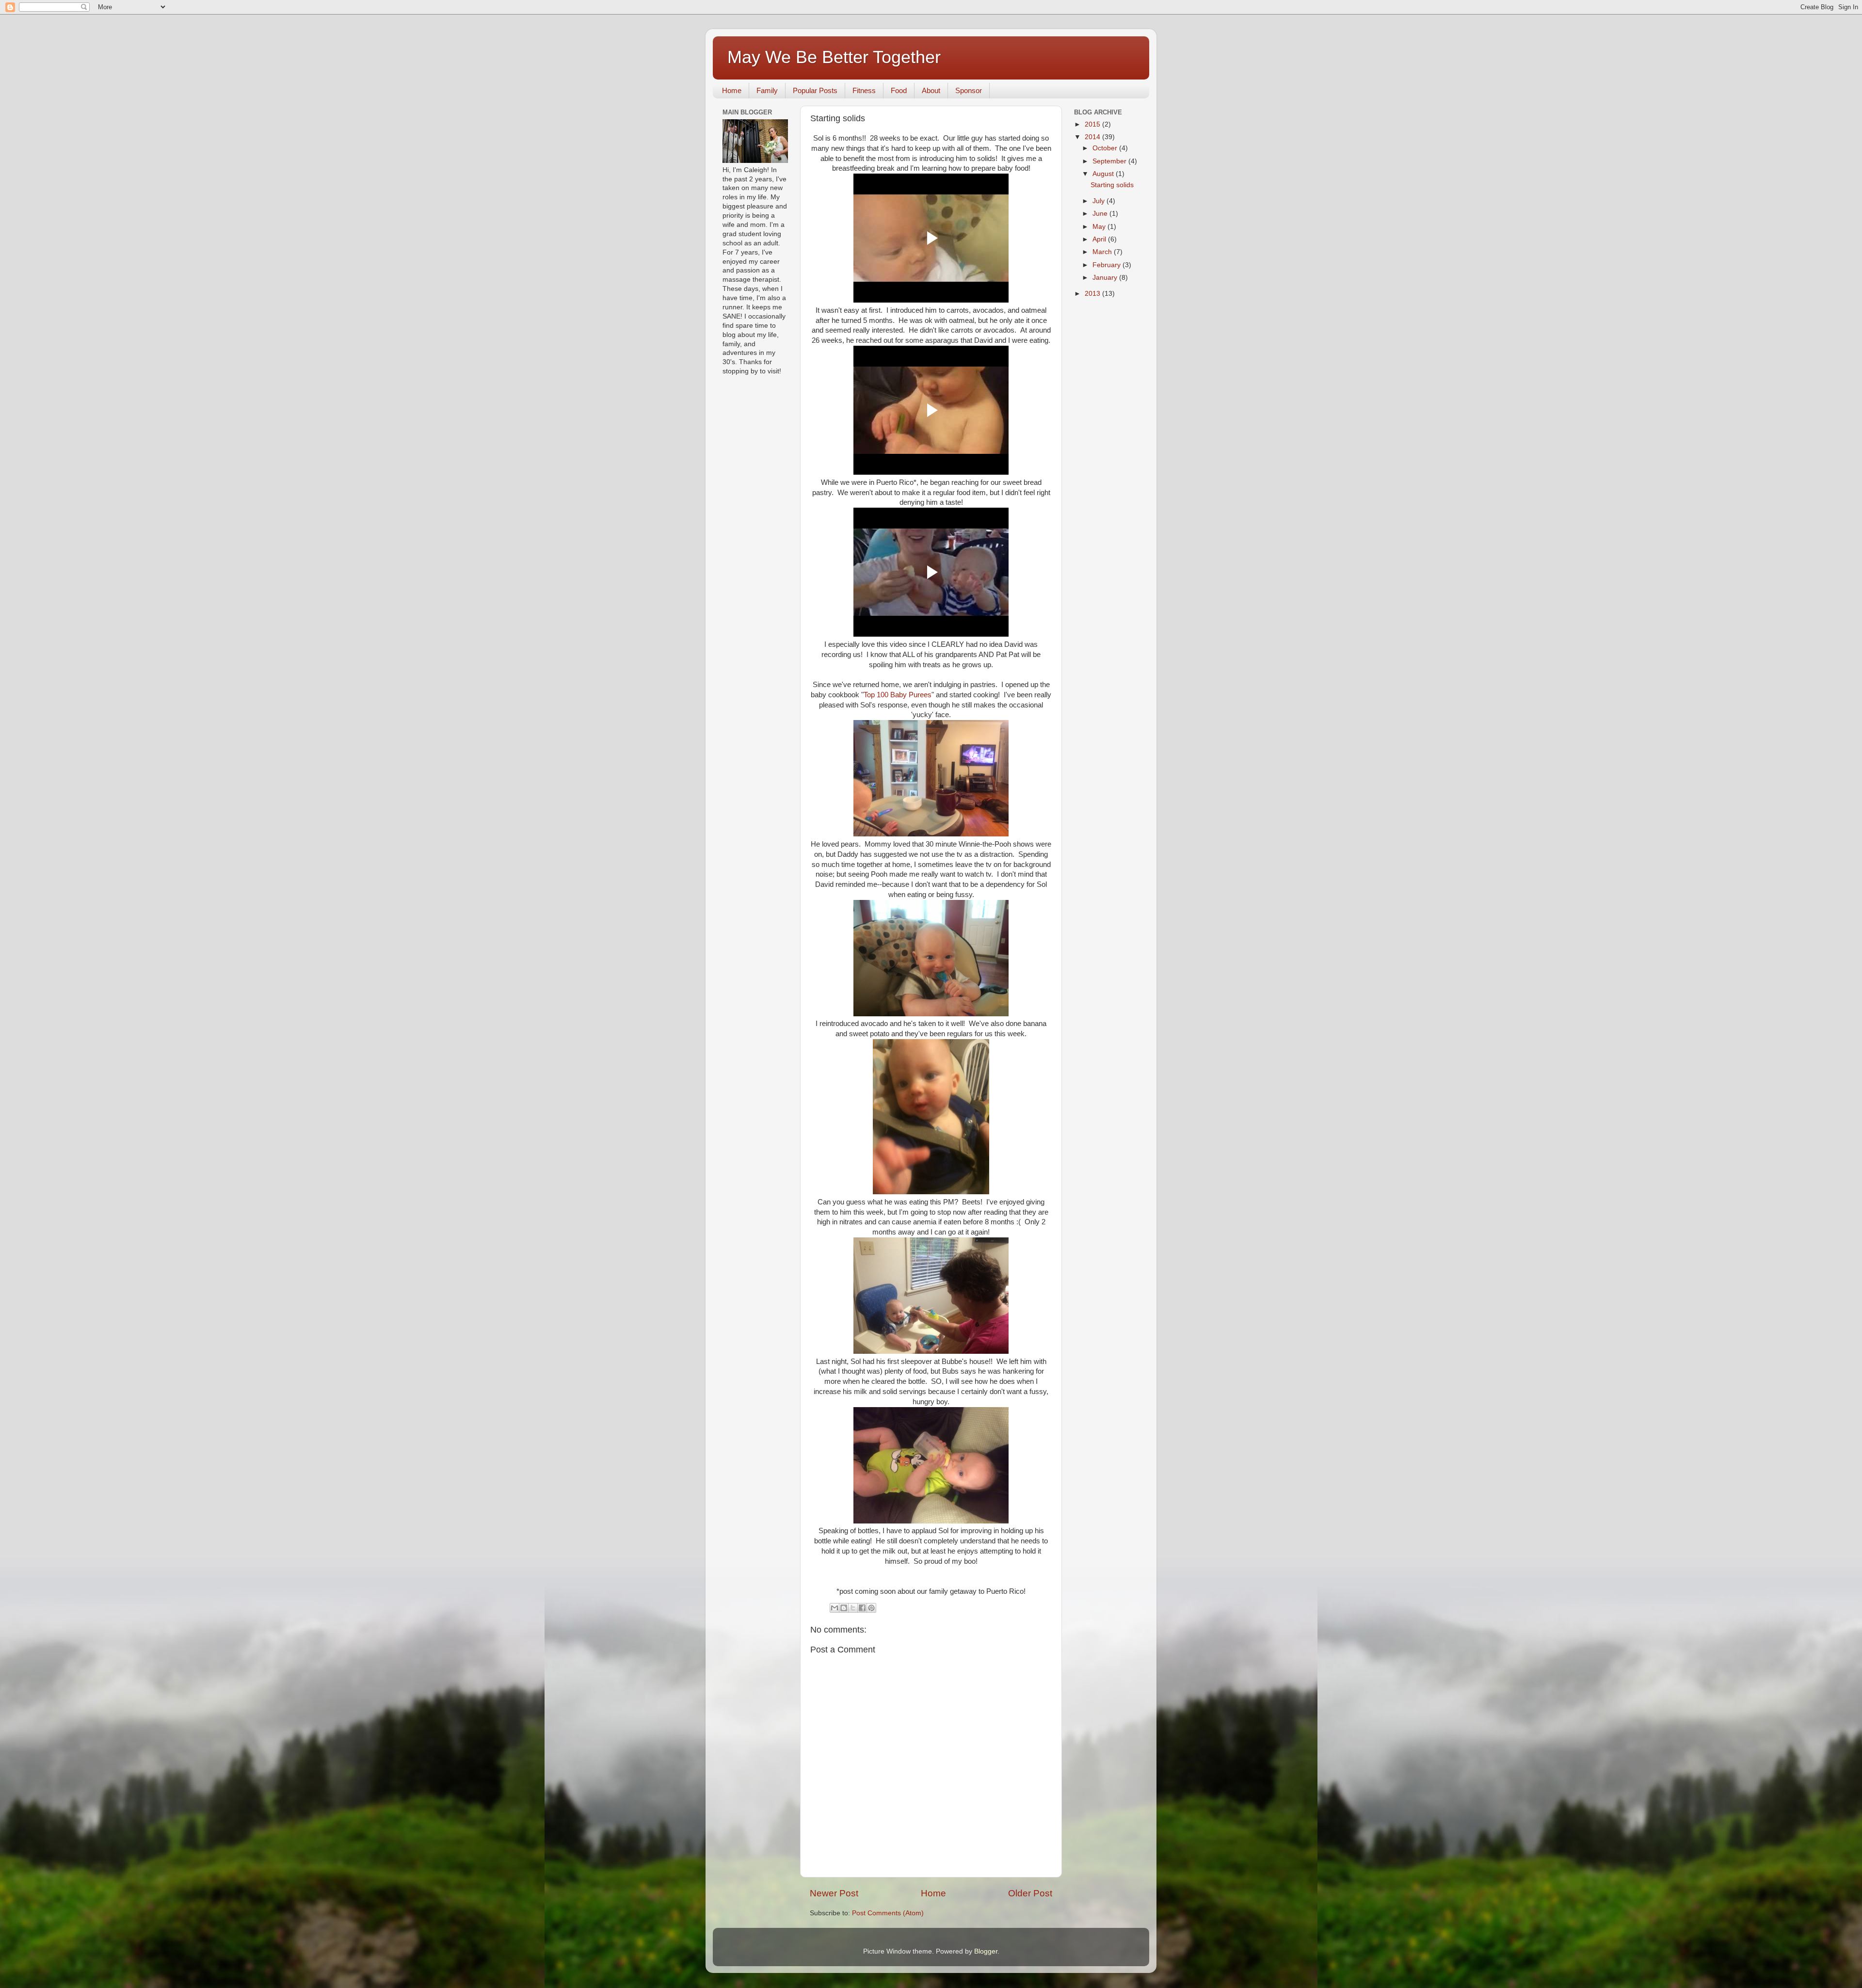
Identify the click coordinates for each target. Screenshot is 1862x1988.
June (1101, 214)
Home (732, 90)
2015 (1093, 124)
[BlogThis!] (844, 1608)
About (931, 90)
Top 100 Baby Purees (898, 695)
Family (767, 90)
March (1103, 252)
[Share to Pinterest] (871, 1608)
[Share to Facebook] (862, 1608)
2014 (1093, 137)
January (1106, 278)
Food (899, 90)
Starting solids (1112, 185)
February (1108, 265)
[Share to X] (853, 1608)
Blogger (986, 1951)
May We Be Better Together (834, 57)
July (1100, 201)
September (1110, 161)
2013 (1093, 294)
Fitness (864, 90)
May (1100, 227)
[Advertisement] (1103, 460)
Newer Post (834, 1893)
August (1104, 174)
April (1100, 239)
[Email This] (835, 1608)
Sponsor (969, 90)
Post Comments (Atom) (888, 1913)
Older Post (1030, 1893)
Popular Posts (815, 90)
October (1106, 148)
